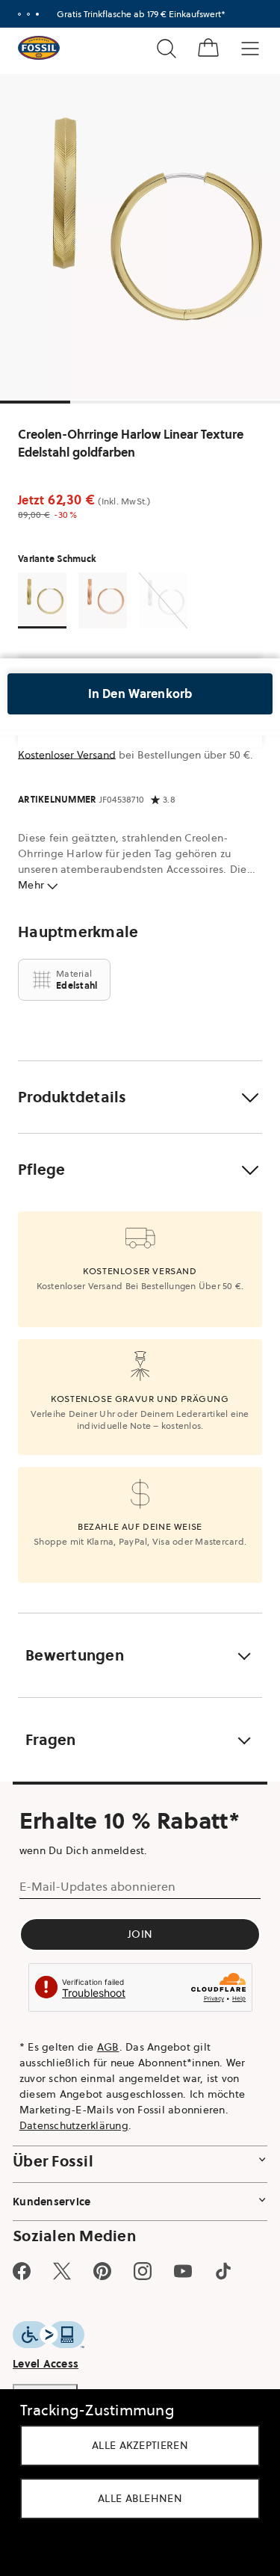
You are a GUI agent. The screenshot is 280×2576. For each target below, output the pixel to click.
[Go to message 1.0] (19, 14)
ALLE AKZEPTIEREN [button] (140, 2445)
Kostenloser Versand (67, 755)
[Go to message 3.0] (37, 14)
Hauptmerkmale (78, 932)
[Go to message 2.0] (28, 14)
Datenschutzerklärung (74, 2125)
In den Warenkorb (140, 694)
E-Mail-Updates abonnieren (97, 1886)
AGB (108, 2047)
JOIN (140, 1934)
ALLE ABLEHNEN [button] (140, 2498)
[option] (140, 237)
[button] (140, 1097)
